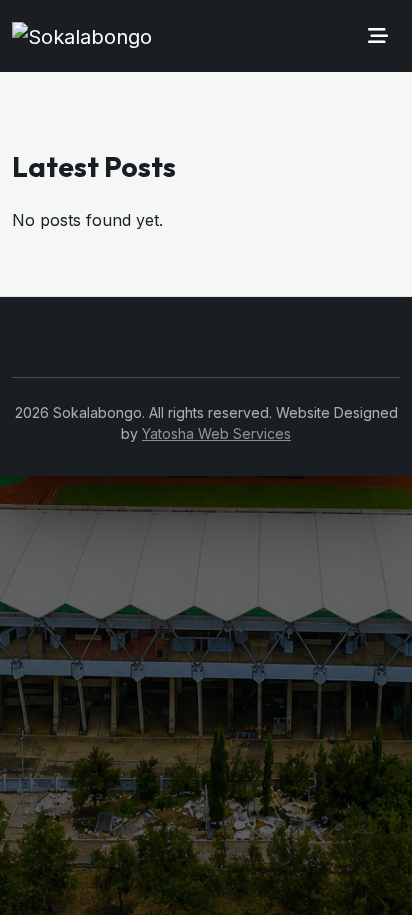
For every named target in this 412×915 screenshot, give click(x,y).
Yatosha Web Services (216, 433)
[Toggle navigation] (378, 36)
